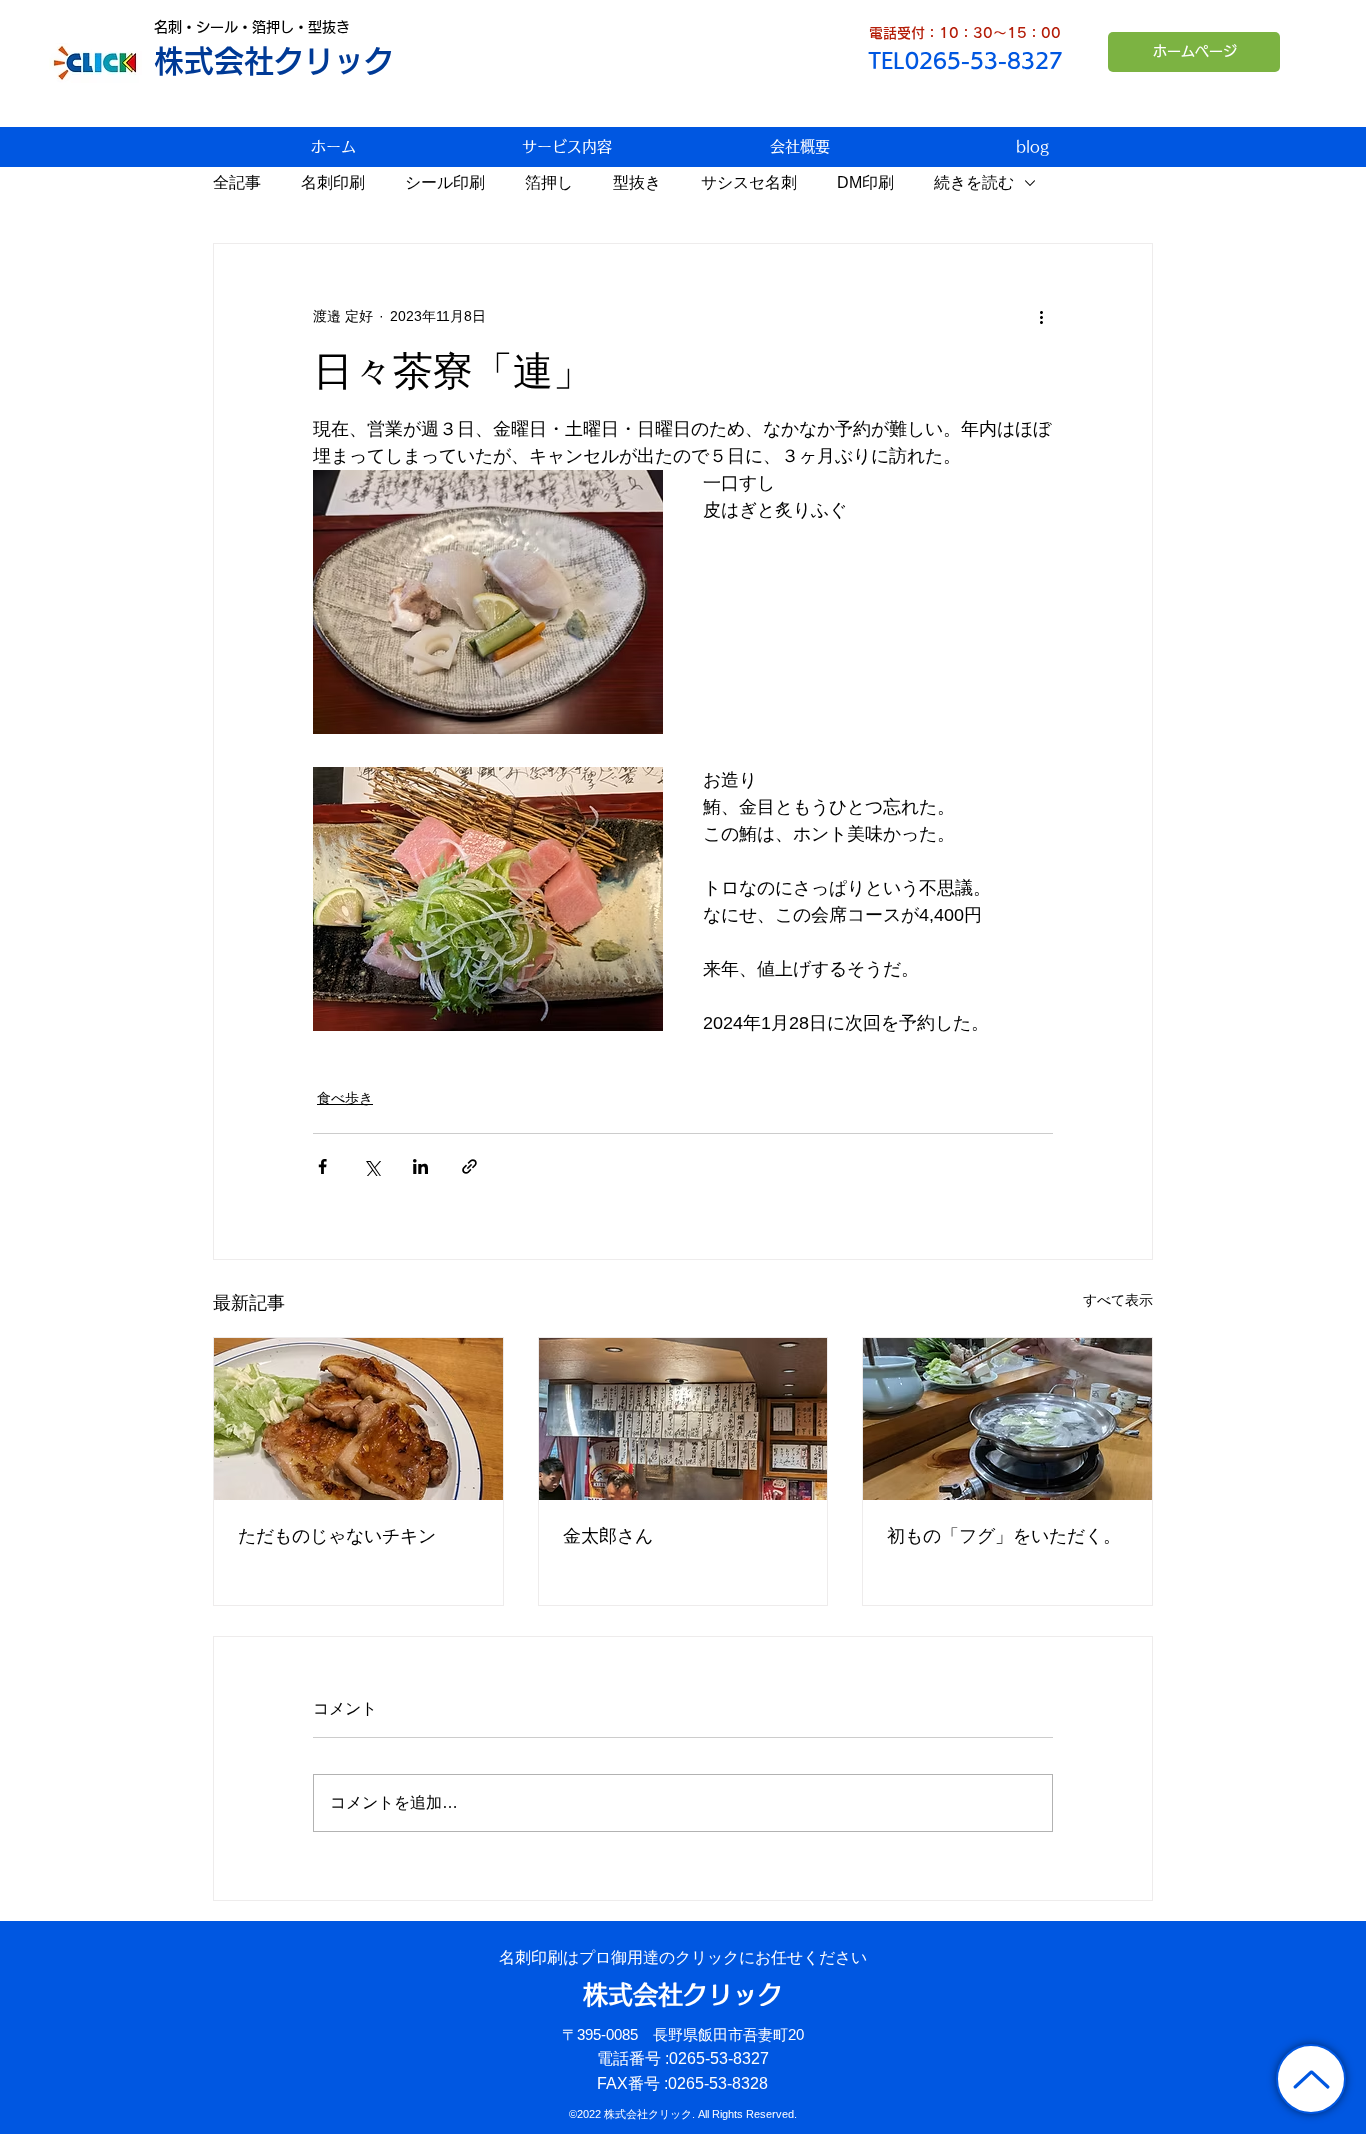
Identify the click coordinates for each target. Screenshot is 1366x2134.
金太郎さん (608, 1536)
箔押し (549, 182)
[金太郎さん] (683, 1419)
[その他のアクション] (1041, 316)
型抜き (637, 182)
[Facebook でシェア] (322, 1166)
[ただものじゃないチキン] (358, 1419)
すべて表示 (1118, 1300)
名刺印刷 (333, 182)
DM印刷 (865, 182)
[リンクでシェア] (469, 1166)
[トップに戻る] (1311, 2079)
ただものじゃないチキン (337, 1536)
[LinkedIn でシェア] (420, 1166)
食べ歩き (345, 1098)
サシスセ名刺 (749, 182)
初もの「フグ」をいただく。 (1004, 1536)
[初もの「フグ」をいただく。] (1007, 1419)
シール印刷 (445, 182)
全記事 (237, 182)
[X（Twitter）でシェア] (371, 1166)
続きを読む (974, 182)
